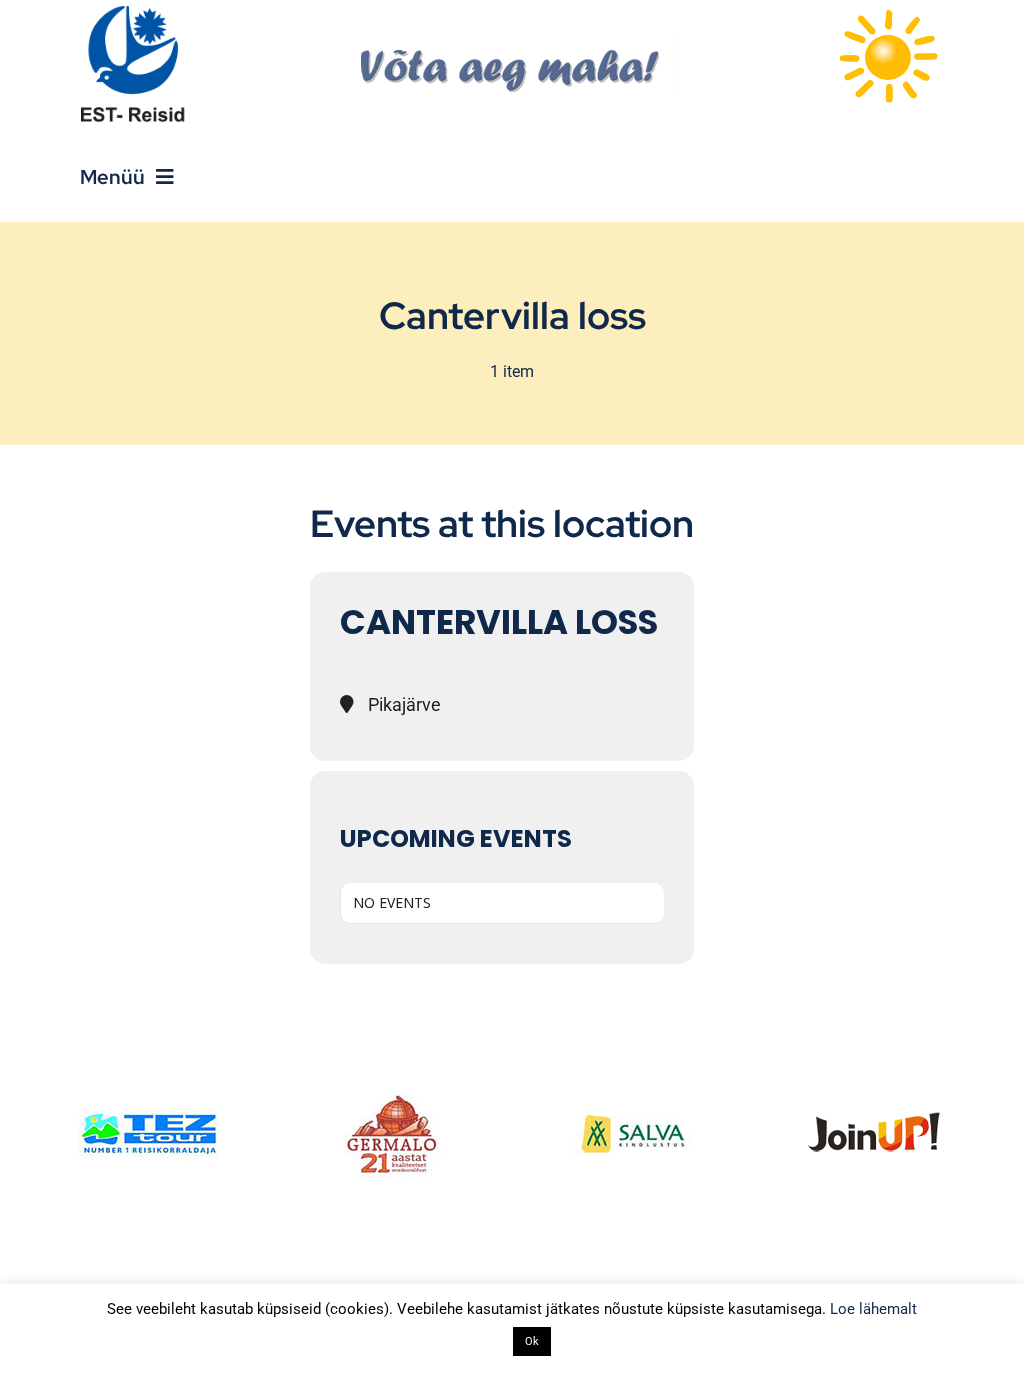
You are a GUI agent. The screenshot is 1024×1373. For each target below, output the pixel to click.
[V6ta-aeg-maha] (511, 42)
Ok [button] (532, 1341)
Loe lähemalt (873, 1309)
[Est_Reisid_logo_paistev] (136, 12)
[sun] (888, 12)
